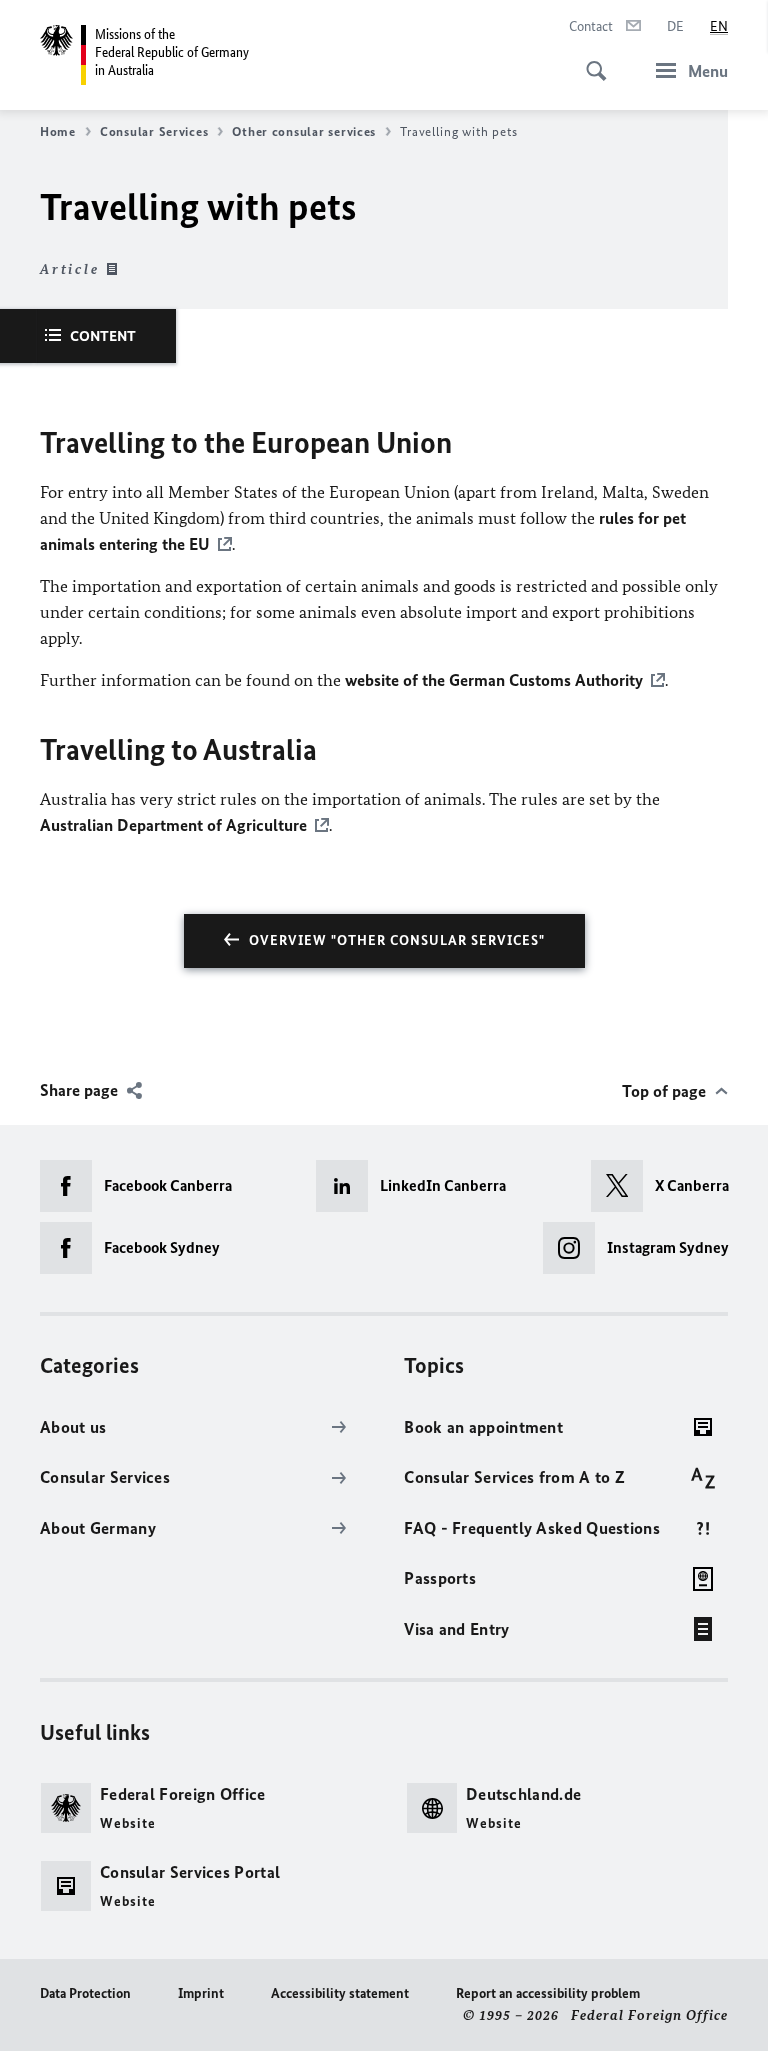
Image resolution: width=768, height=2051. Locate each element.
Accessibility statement (340, 1993)
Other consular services (304, 131)
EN (719, 26)
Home (58, 131)
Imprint (201, 1993)
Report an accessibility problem (548, 1993)
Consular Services (154, 131)
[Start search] (590, 60)
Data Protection (85, 1993)
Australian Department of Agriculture (173, 825)
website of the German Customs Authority (494, 680)
